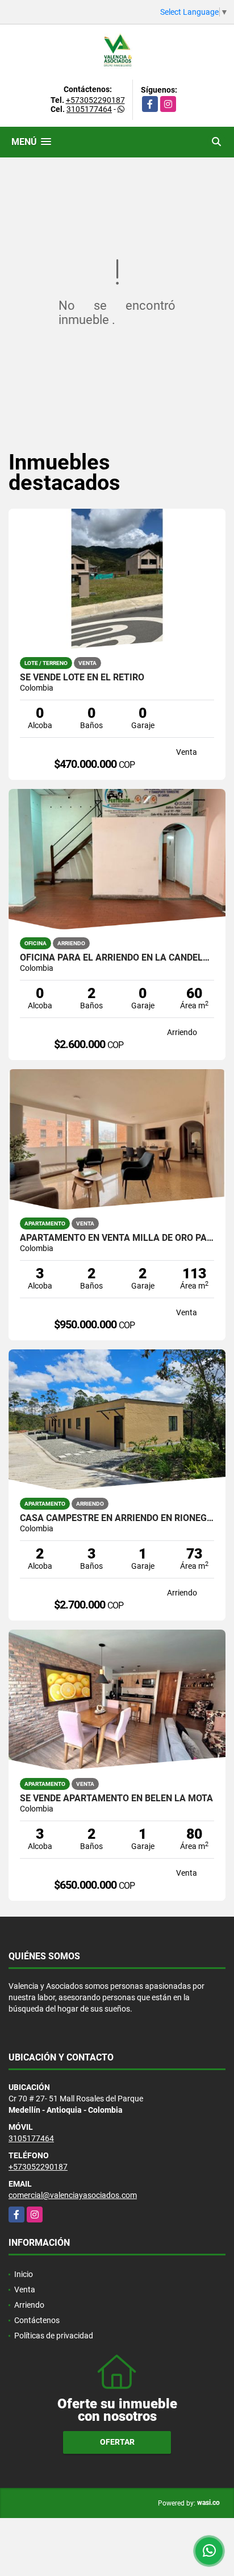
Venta (25, 2290)
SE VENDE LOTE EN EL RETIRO (82, 678)
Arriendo (29, 2305)
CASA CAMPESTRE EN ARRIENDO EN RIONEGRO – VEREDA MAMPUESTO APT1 (117, 1518)
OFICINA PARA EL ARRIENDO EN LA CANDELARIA (117, 958)
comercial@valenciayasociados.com (73, 2195)
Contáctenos (37, 2320)
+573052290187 (95, 100)
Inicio (24, 2274)
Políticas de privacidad (54, 2336)
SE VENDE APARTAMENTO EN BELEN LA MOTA (116, 1798)
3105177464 (89, 109)
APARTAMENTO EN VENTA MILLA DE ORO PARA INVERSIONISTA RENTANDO (117, 1238)
